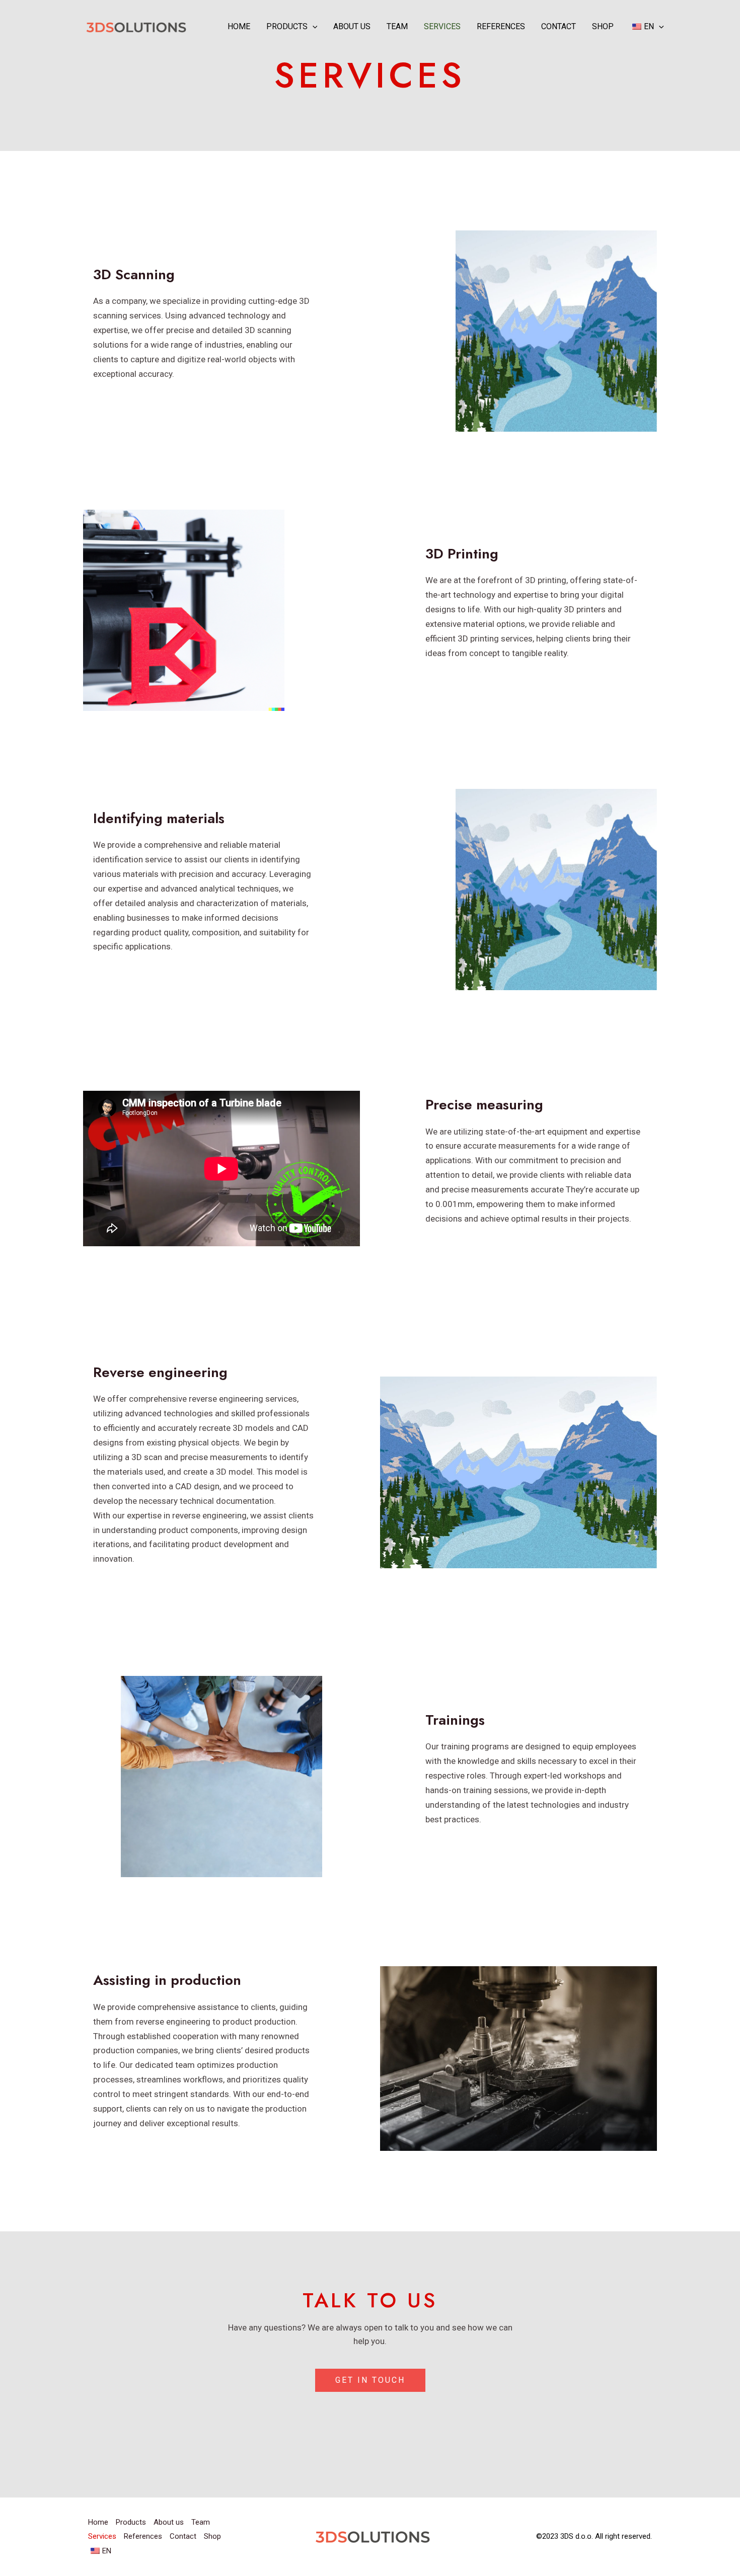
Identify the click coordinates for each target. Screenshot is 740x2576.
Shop (603, 26)
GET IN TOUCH (370, 2380)
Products (287, 26)
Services (442, 26)
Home (239, 26)
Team (397, 26)
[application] (313, 27)
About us (352, 26)
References (501, 26)
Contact (559, 26)
